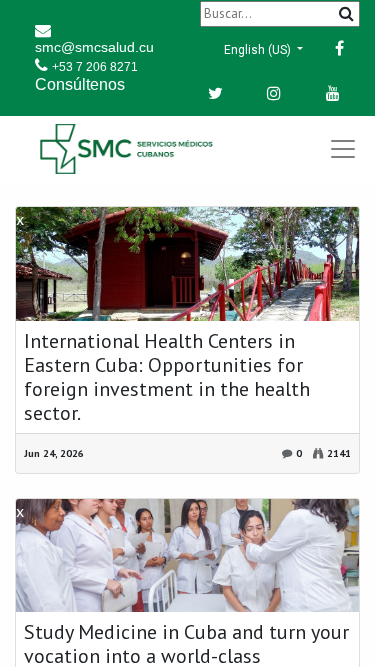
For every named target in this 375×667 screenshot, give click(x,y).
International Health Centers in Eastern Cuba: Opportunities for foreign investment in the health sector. (167, 377)
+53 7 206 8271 (95, 67)
